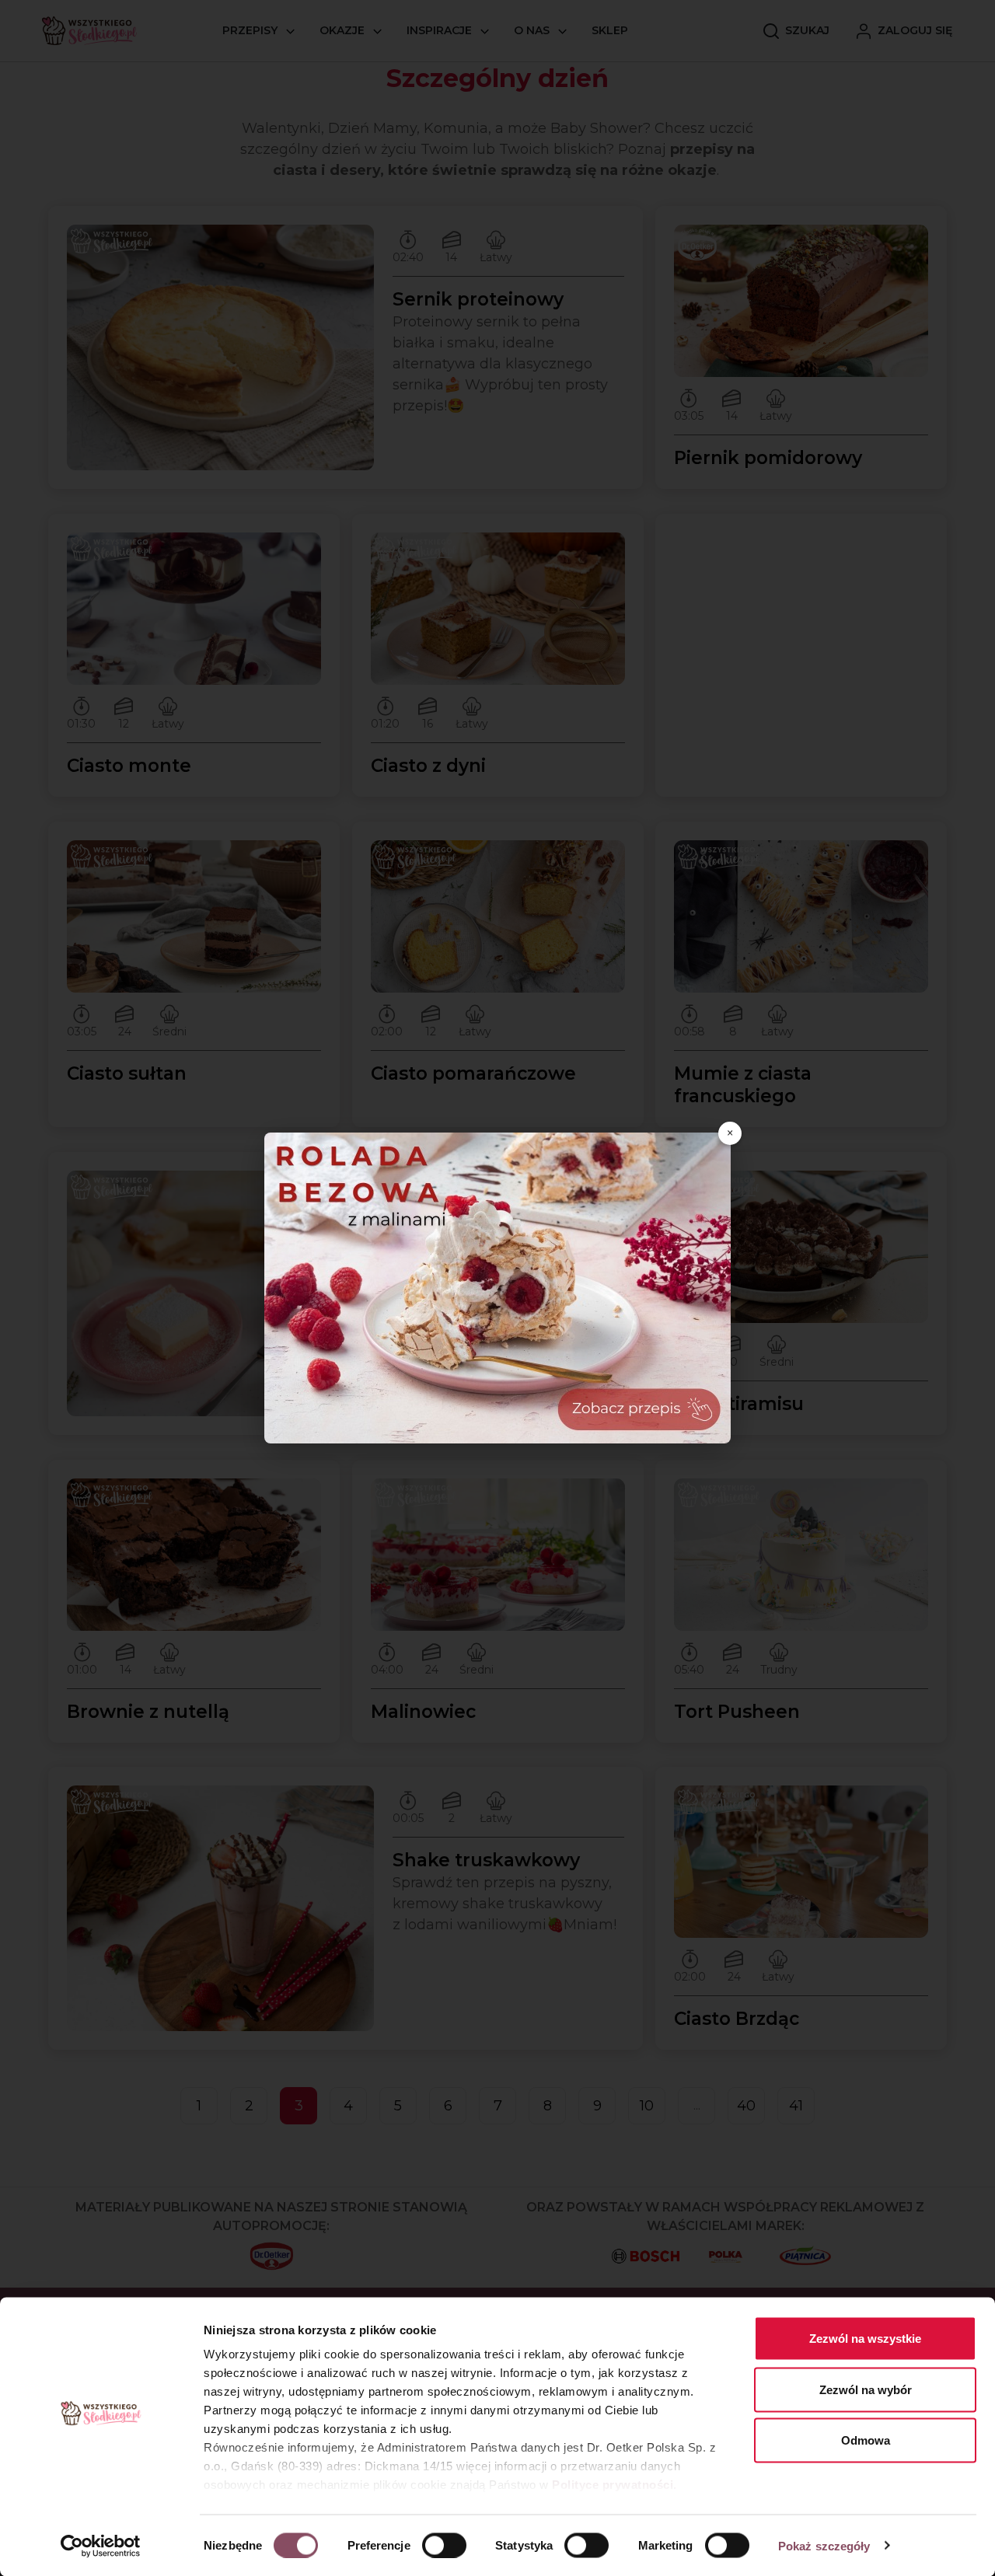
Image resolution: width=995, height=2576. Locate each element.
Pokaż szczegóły (824, 2545)
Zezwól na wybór (866, 2389)
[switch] (444, 2545)
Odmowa (866, 2440)
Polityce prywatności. (614, 2485)
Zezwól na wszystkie (865, 2339)
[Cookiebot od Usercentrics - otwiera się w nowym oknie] (101, 2546)
